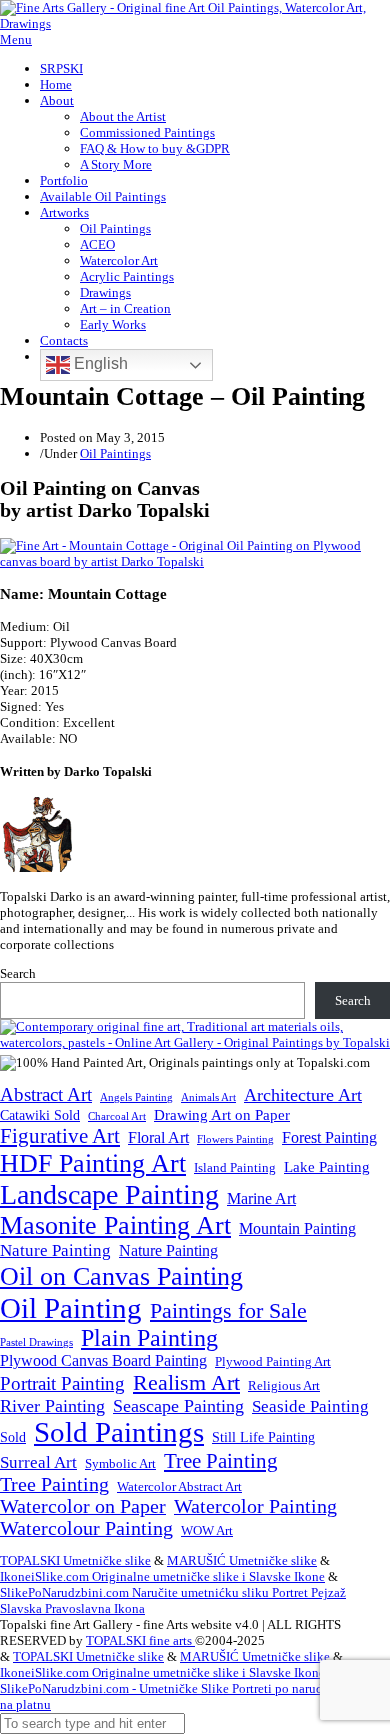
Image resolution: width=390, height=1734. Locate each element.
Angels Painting (136, 1097)
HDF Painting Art (93, 1163)
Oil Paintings (115, 228)
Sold (13, 1437)
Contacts (64, 340)
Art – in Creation (125, 308)
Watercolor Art (119, 260)
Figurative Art (60, 1136)
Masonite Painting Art (115, 1225)
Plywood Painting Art (273, 1361)
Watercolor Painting (255, 1506)
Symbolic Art (120, 1464)
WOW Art (207, 1531)
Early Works (113, 324)
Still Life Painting (263, 1437)
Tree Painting (221, 1461)
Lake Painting (327, 1167)
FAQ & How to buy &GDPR (155, 148)
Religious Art (284, 1385)
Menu (16, 39)
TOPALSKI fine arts (140, 1640)
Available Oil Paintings (103, 196)
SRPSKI (61, 68)
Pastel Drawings (36, 1342)
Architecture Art (303, 1095)
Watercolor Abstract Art (179, 1487)
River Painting (52, 1406)
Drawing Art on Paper (222, 1114)
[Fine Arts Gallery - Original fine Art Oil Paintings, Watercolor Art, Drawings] (195, 23)
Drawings (105, 292)
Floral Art (158, 1137)
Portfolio (64, 180)
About (57, 100)
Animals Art (208, 1097)
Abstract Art (46, 1094)
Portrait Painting (62, 1383)
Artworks (64, 212)
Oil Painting (71, 1308)
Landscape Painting (109, 1194)
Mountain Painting (297, 1228)
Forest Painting (329, 1137)
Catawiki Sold (40, 1115)
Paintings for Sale (228, 1311)
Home (56, 84)
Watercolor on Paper (83, 1506)
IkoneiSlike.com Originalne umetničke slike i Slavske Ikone (162, 1576)
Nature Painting (55, 1250)
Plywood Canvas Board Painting (103, 1360)
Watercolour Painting (86, 1528)
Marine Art (261, 1198)
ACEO (97, 244)
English (99, 363)
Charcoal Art (117, 1116)
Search (18, 973)
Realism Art (186, 1382)
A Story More (116, 164)
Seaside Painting (310, 1406)
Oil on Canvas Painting (121, 1276)
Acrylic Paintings (127, 276)
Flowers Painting (235, 1139)
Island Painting (235, 1168)
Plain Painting (149, 1338)
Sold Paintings (119, 1432)
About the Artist (123, 116)
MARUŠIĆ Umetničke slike (242, 1560)
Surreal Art (38, 1462)
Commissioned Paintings (147, 132)
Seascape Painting (178, 1406)
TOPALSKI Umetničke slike (75, 1560)
